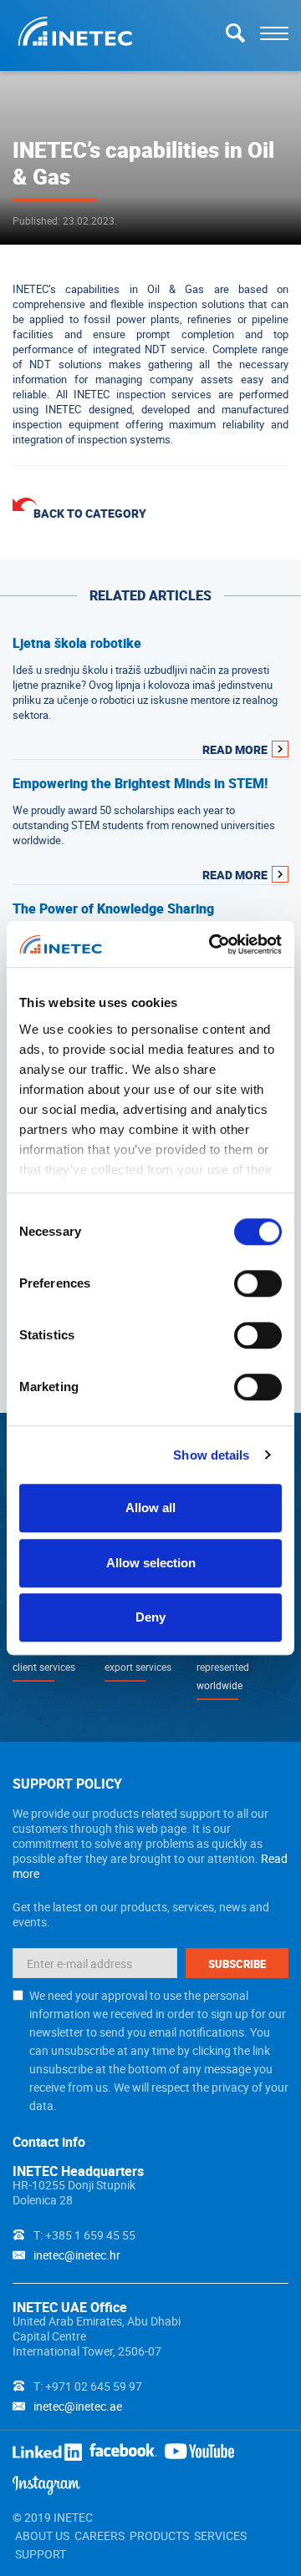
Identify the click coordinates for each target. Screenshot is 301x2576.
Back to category (90, 513)
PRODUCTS (159, 2536)
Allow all (150, 1508)
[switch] (258, 1283)
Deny (150, 1617)
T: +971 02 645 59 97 (88, 2386)
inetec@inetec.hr (77, 2255)
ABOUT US (42, 2536)
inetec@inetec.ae (78, 2406)
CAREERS (99, 2536)
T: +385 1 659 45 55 (84, 2235)
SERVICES (220, 2536)
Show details (211, 1455)
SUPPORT (41, 2554)
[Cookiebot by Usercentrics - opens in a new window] (212, 944)
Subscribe (237, 1964)
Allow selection (151, 1563)
